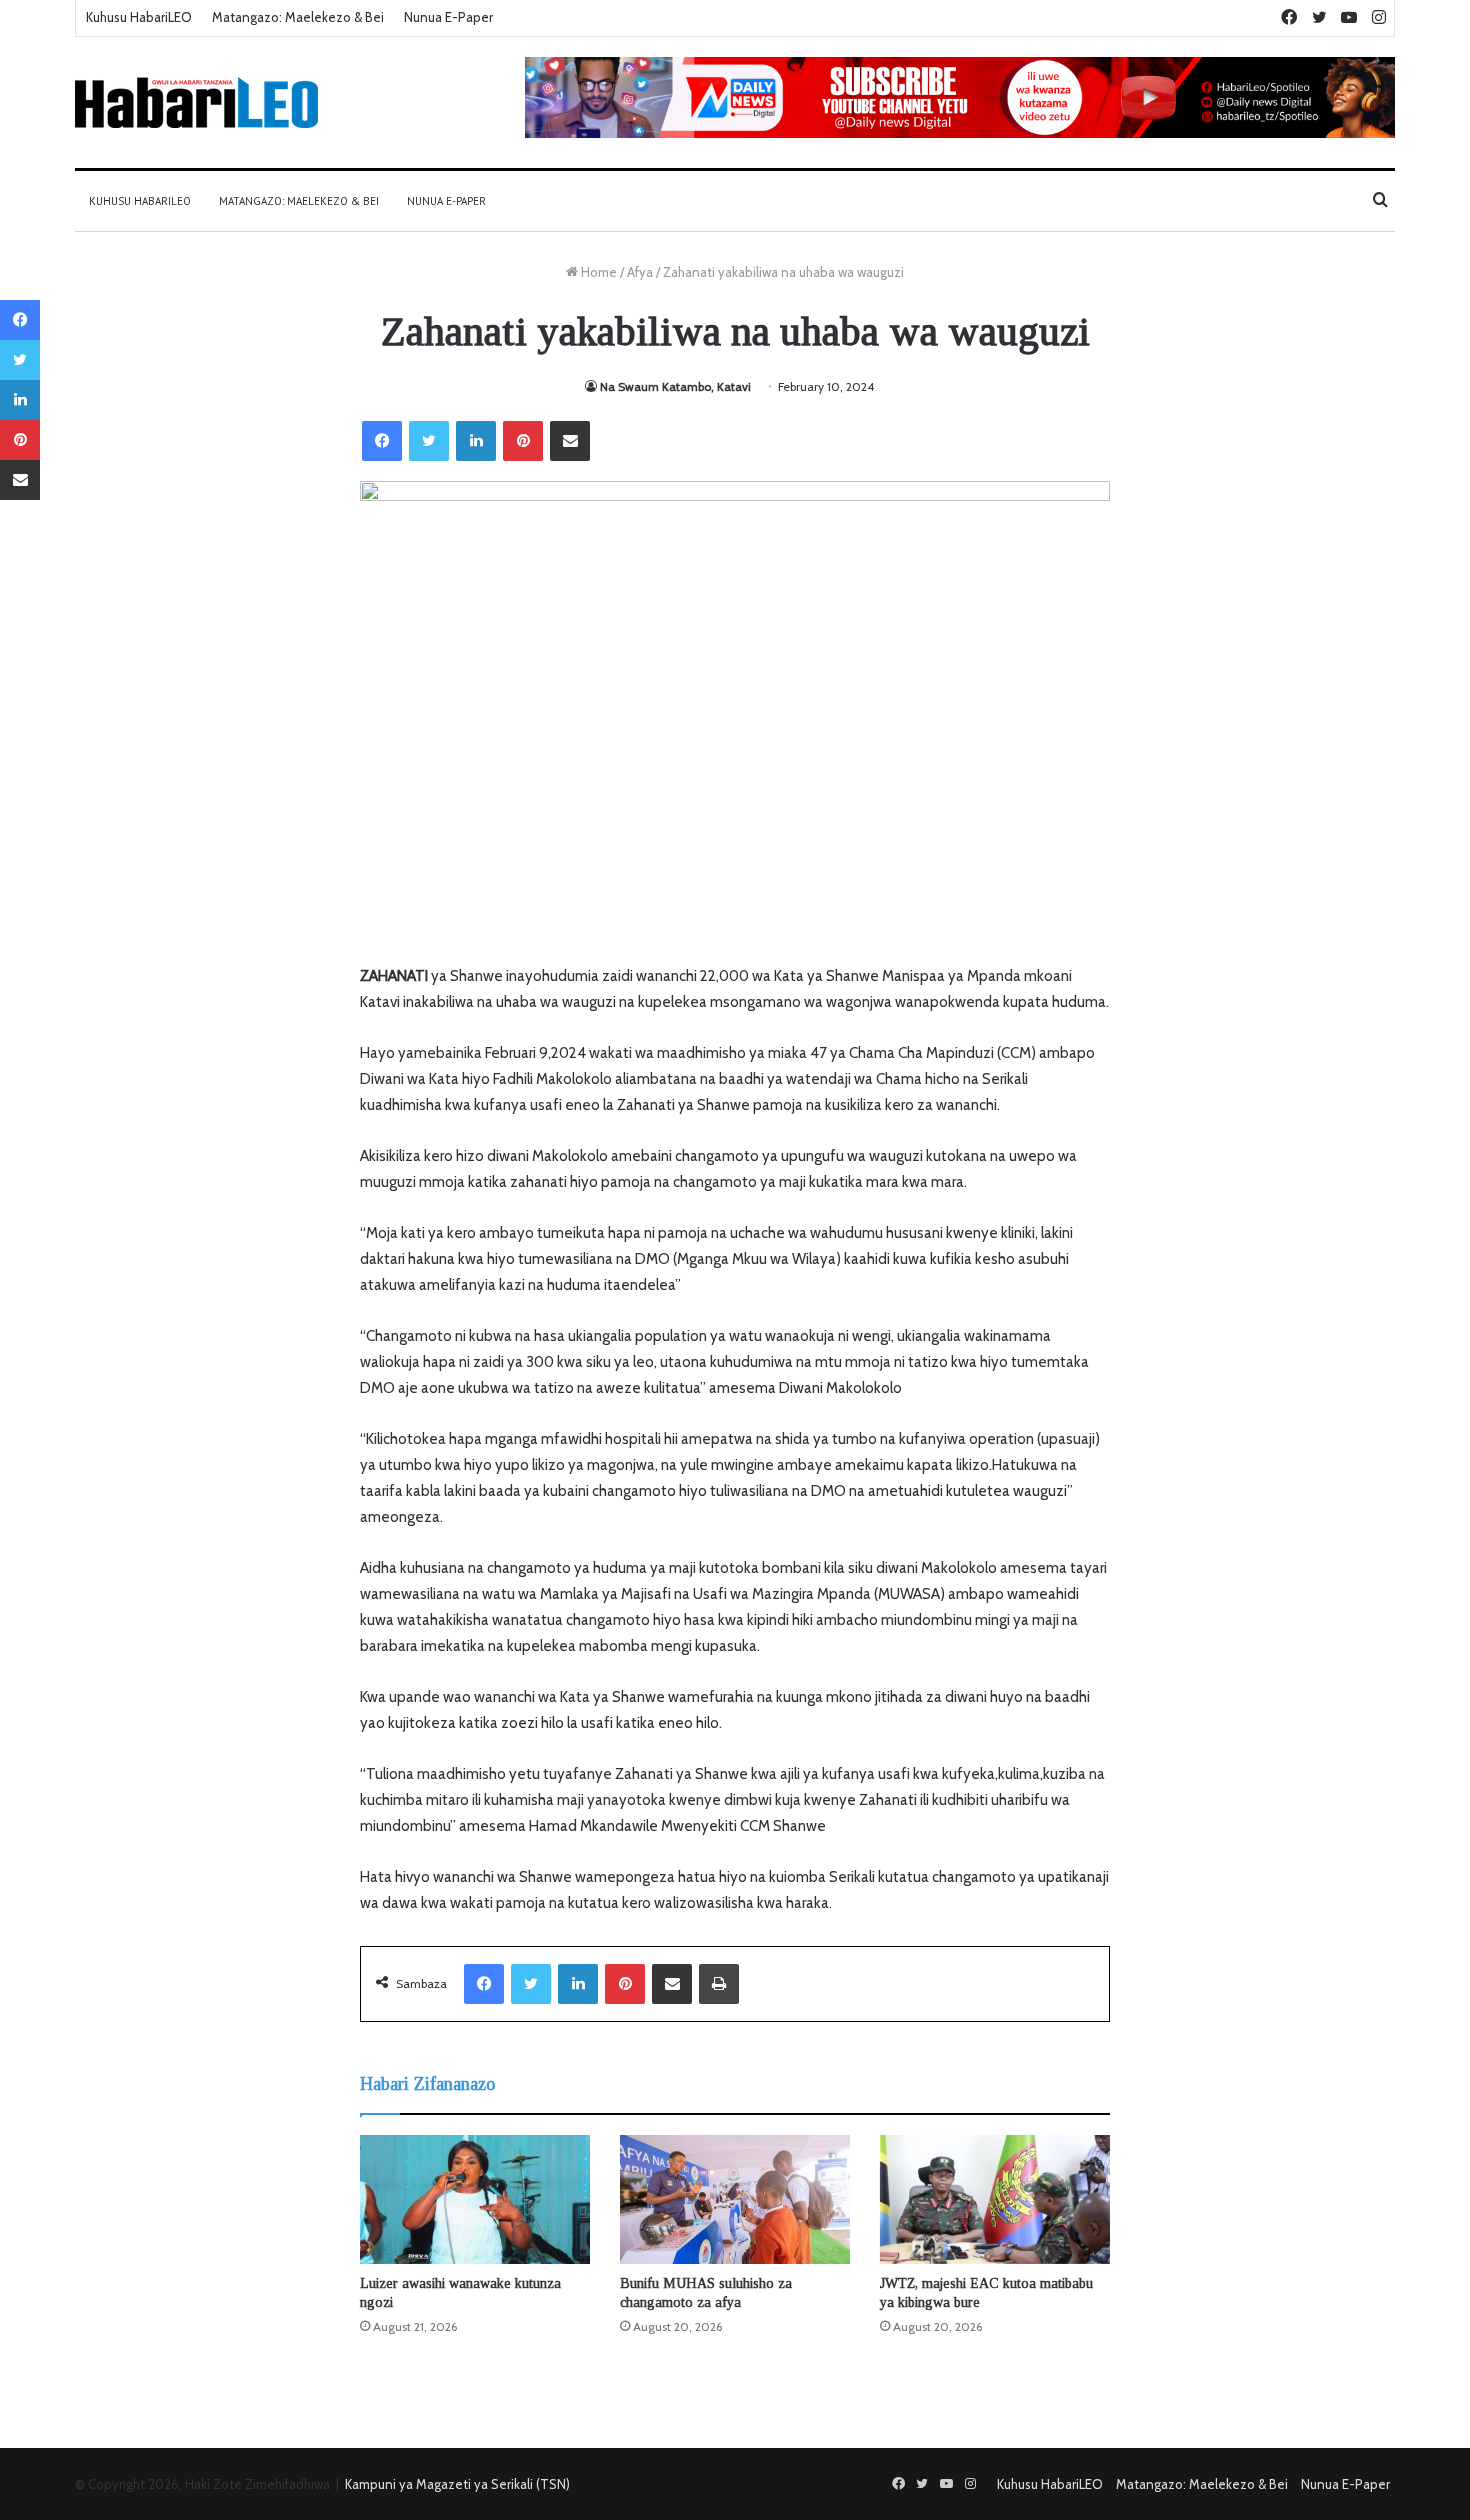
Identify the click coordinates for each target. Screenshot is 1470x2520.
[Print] (719, 1984)
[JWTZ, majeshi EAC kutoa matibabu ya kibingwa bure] (995, 2200)
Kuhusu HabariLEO (139, 17)
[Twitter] (429, 441)
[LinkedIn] (476, 441)
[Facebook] (382, 441)
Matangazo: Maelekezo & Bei (298, 17)
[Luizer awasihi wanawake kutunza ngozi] (475, 2199)
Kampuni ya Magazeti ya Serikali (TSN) (457, 2484)
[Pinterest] (523, 441)
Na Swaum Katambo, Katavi (675, 386)
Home (597, 272)
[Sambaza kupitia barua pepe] (570, 441)
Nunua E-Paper (448, 17)
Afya (640, 272)
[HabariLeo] (196, 102)
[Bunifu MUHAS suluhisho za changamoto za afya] (735, 2200)
